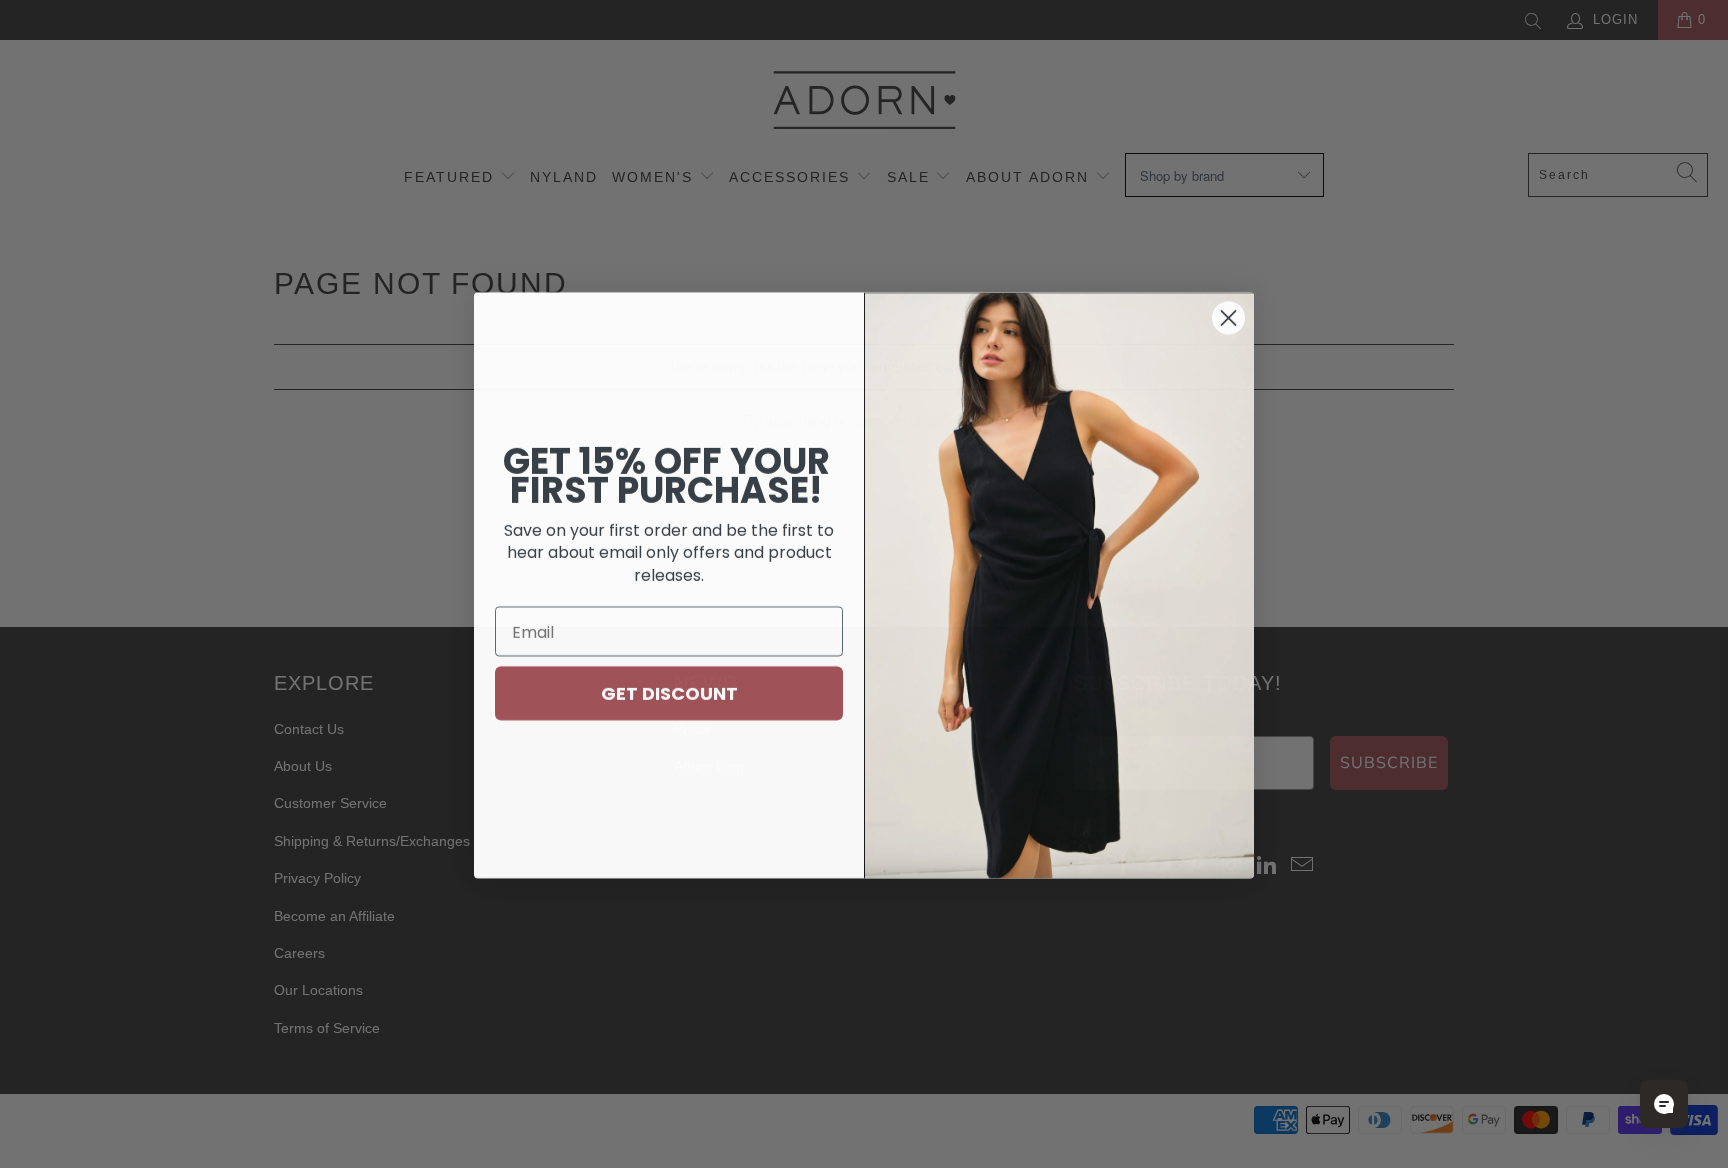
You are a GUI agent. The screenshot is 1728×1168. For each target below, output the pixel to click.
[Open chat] (1664, 1104)
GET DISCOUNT (669, 691)
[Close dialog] (1228, 316)
